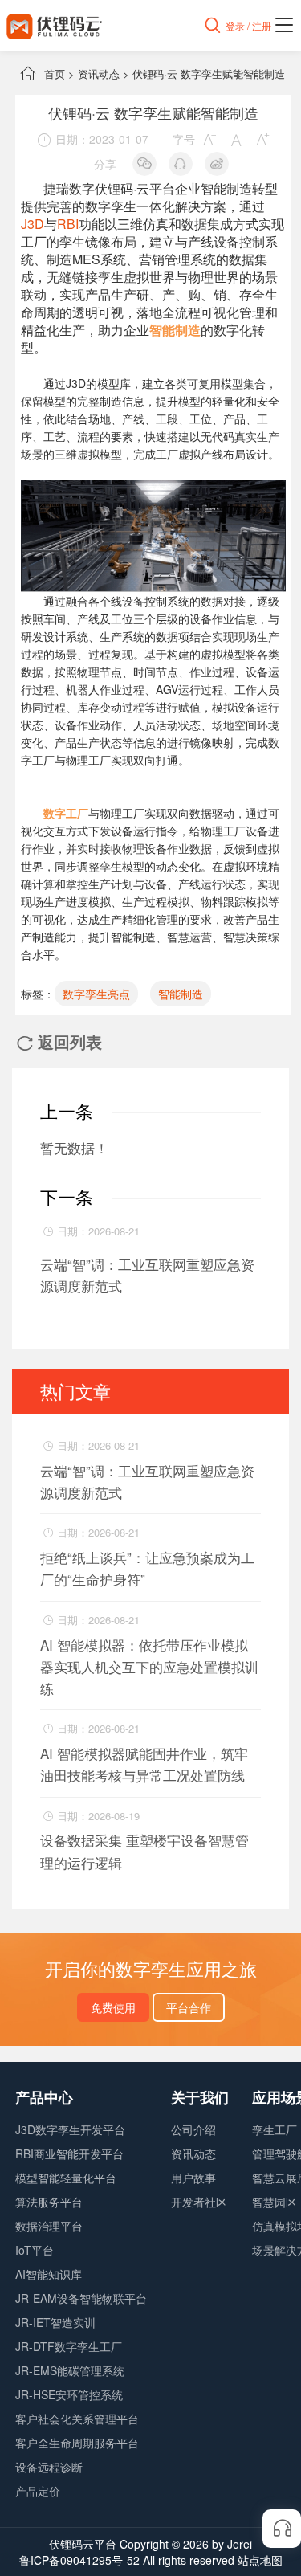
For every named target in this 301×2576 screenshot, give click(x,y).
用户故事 (193, 2178)
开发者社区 (199, 2202)
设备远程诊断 (49, 2467)
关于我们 (200, 2097)
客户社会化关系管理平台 (77, 2419)
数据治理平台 (49, 2226)
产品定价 (38, 2491)
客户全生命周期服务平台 (77, 2443)
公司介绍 (193, 2129)
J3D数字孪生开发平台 (70, 2129)
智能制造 (181, 994)
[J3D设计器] (153, 489)
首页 (55, 73)
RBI (68, 224)
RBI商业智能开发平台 (69, 2153)
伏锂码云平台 (83, 2544)
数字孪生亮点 (96, 994)
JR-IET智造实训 (55, 2322)
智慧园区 (275, 2202)
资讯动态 (99, 73)
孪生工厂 (275, 2129)
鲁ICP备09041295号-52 (79, 2560)
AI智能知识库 (49, 2274)
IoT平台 (35, 2250)
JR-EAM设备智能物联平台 (81, 2298)
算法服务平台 (49, 2202)
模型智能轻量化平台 (66, 2178)
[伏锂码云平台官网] (55, 25)
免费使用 (113, 2007)
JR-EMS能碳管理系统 (70, 2370)
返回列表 (59, 1041)
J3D (33, 224)
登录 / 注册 (248, 25)
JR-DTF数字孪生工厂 (69, 2346)
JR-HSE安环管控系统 (69, 2394)
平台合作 (189, 2007)
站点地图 (260, 2560)
